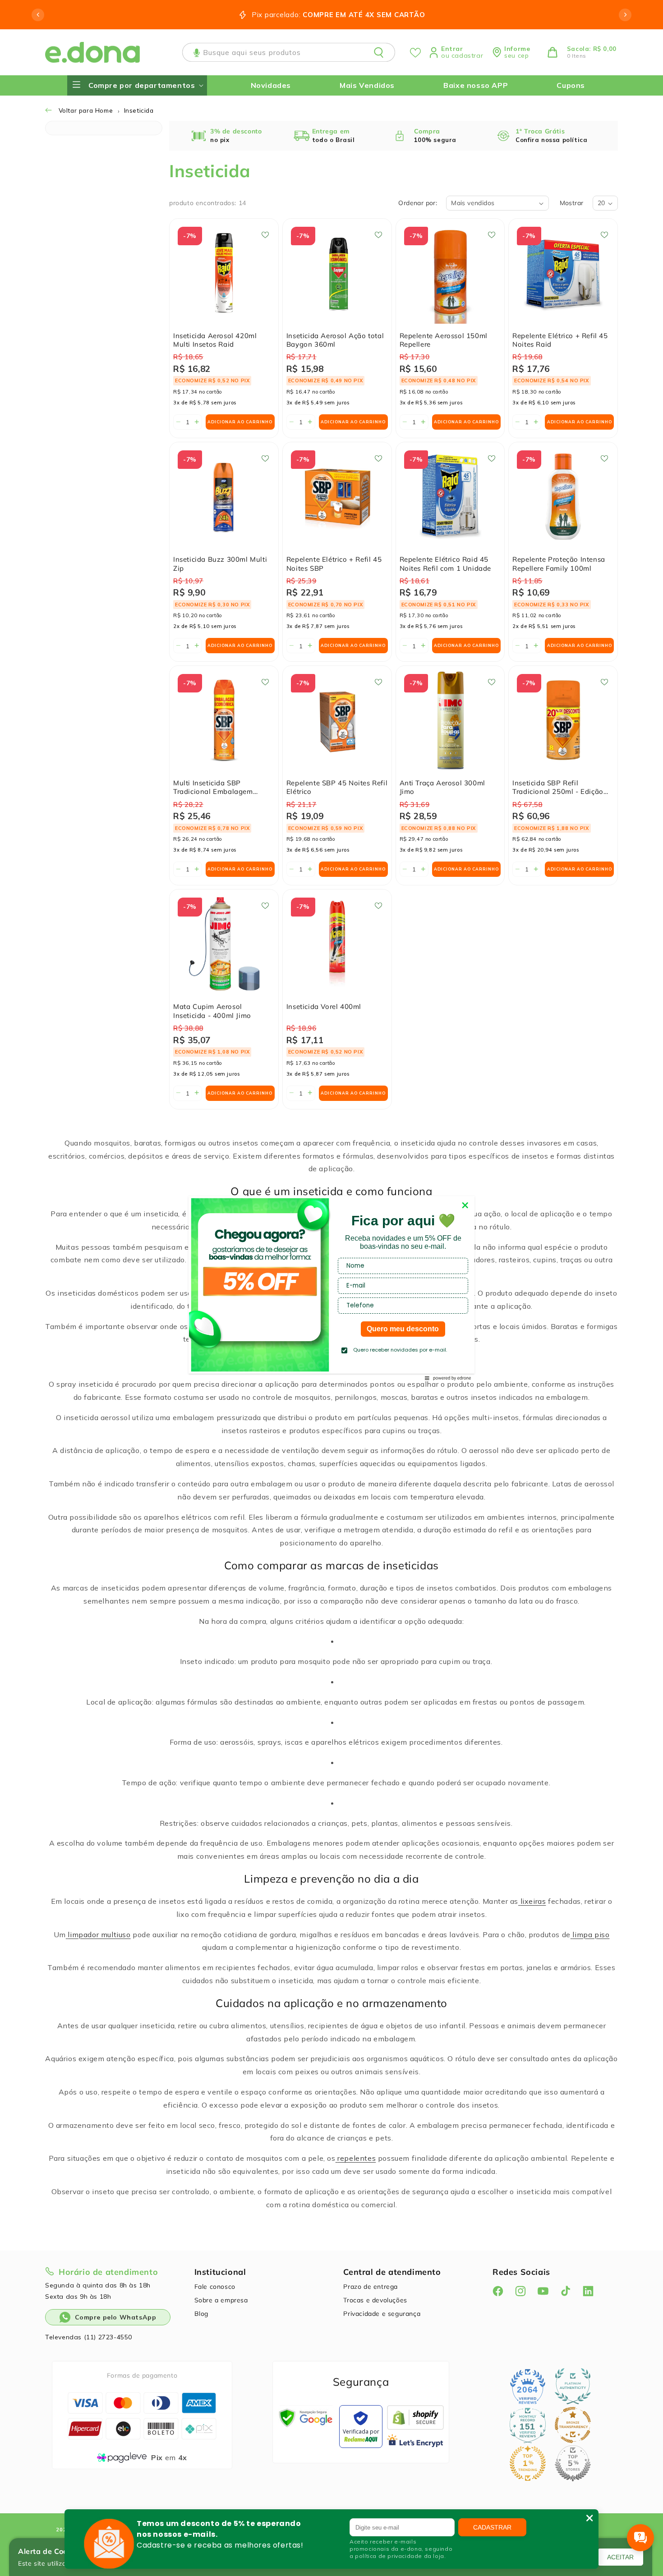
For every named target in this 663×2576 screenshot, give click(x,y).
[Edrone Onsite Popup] (331, 1288)
